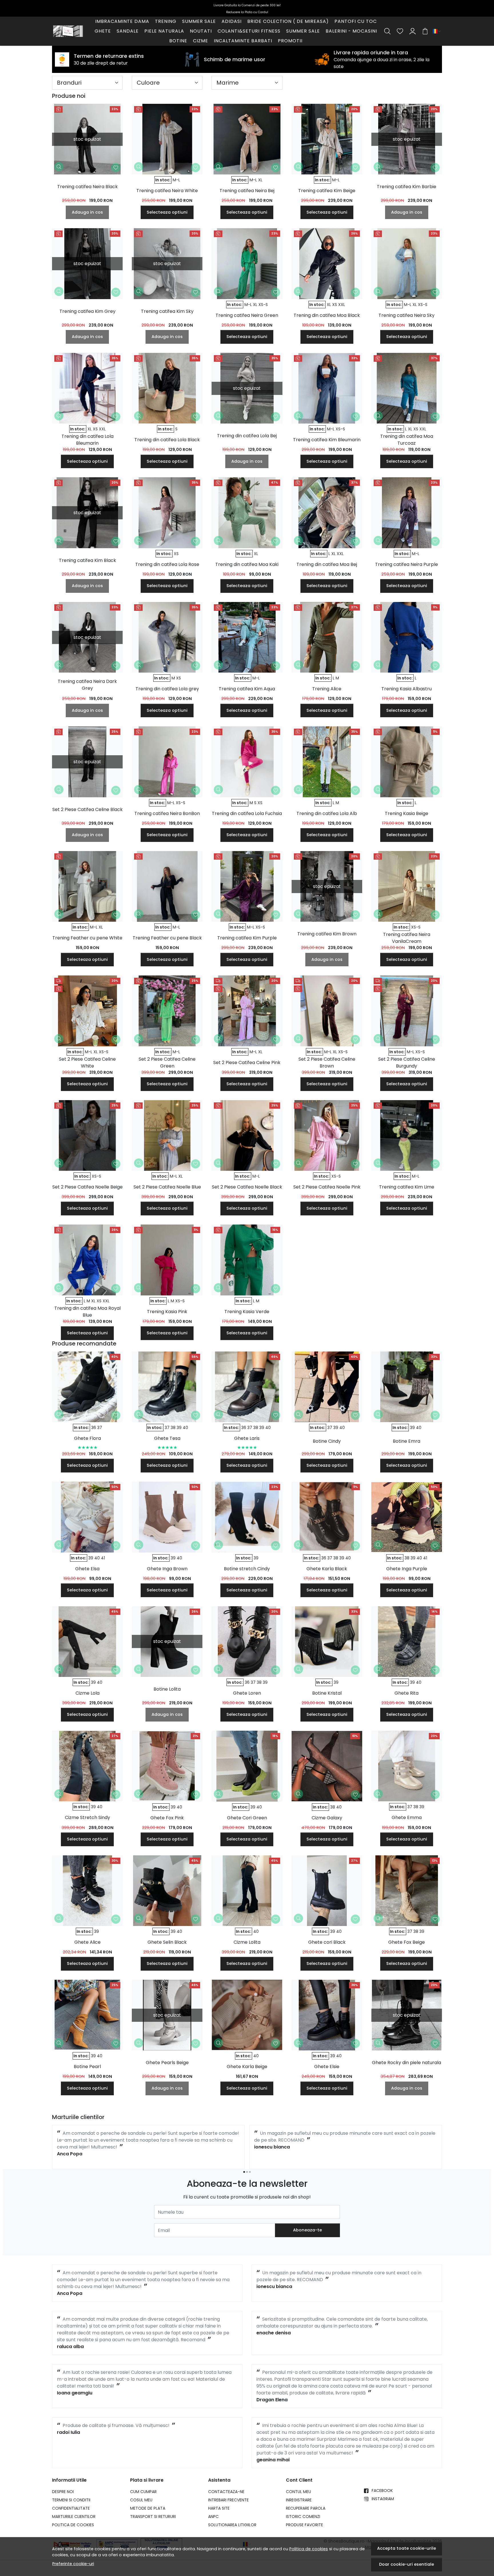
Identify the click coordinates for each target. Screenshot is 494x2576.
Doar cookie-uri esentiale (407, 2564)
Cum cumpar (143, 2492)
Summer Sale (199, 21)
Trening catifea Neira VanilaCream (407, 938)
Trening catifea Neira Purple (407, 564)
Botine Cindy (327, 1441)
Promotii (290, 41)
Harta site (219, 2508)
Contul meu (298, 2492)
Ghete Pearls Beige (167, 2063)
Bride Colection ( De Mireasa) (288, 21)
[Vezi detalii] (59, 167)
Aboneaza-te (307, 2230)
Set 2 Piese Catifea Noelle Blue (167, 1187)
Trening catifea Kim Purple (247, 938)
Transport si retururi (153, 2517)
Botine (178, 41)
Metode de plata (148, 2508)
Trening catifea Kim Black (87, 560)
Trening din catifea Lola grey (167, 689)
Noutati (201, 31)
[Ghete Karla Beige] (247, 2015)
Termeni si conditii (71, 2500)
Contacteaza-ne (226, 2492)
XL (260, 180)
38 (173, 1428)
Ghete (103, 31)
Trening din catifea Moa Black (327, 315)
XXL (342, 305)
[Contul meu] (413, 31)
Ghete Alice (87, 1942)
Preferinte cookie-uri (73, 2564)
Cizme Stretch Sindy (87, 1817)
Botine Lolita (167, 1689)
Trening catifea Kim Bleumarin (327, 440)
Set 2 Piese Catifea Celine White (87, 1063)
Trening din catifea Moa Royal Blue (87, 1312)
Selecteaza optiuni (167, 212)
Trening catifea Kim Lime (407, 1187)
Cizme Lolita (247, 1942)
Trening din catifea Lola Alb (327, 813)
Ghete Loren (247, 1693)
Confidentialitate (71, 2508)
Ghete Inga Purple (407, 1569)
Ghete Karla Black (327, 1569)
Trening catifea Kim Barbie (407, 187)
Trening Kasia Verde (247, 1312)
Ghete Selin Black (167, 1942)
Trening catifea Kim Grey (87, 311)
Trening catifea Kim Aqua (247, 689)
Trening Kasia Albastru (407, 689)
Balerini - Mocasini (351, 31)
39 (179, 1428)
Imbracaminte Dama (122, 21)
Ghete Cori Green (247, 1818)
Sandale (128, 31)
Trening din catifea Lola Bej (247, 436)
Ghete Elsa (87, 1569)
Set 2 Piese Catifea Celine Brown (327, 1063)
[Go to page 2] (247, 2172)
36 (94, 1428)
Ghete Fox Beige (407, 1942)
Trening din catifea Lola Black (167, 440)
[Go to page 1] (244, 2172)
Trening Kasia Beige (407, 813)
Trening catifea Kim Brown (327, 934)
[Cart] (425, 31)
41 (103, 1558)
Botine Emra (407, 1441)
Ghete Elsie (327, 2067)
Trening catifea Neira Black (87, 187)
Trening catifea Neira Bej (247, 191)
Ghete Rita (407, 1693)
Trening (166, 21)
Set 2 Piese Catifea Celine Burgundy (407, 1063)
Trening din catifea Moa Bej (327, 564)
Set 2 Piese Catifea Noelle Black (247, 1187)
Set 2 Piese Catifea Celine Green (167, 1063)
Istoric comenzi (303, 2517)
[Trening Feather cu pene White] (87, 886)
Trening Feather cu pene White (87, 938)
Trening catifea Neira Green (247, 315)
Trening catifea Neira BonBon (167, 813)
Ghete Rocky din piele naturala (407, 2063)
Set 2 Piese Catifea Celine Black (87, 809)
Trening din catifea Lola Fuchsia (247, 813)
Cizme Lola (87, 1693)
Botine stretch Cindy (247, 1569)
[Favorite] (400, 31)
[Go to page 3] (250, 2172)
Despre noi (63, 2492)
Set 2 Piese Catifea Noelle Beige (87, 1187)
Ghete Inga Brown (167, 1569)
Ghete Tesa (167, 1438)
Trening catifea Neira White (167, 191)
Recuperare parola (306, 2508)
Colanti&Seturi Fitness (249, 31)
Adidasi (232, 21)
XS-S (263, 305)
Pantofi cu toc (356, 21)
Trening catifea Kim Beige (327, 191)
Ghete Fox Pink (167, 1818)
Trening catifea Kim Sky (167, 311)
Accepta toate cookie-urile (407, 2548)
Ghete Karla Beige (247, 2067)
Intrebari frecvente (228, 2500)
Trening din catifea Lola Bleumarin (87, 440)
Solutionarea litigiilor (232, 2525)
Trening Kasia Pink (167, 1312)
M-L (176, 180)
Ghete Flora (87, 1438)
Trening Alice (327, 689)
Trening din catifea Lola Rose (167, 564)
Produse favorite (304, 2525)
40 (185, 1428)
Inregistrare (299, 2500)
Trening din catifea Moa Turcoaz (407, 440)
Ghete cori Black (327, 1942)
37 (100, 1428)
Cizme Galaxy (327, 1818)
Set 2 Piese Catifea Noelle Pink (327, 1187)
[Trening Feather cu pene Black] (167, 886)
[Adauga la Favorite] (116, 168)
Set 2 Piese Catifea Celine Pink (247, 1063)
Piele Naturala (164, 31)
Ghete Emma (407, 1817)
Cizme (201, 41)
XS (335, 305)
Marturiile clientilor (74, 2517)
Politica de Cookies (73, 2525)
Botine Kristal (327, 1693)
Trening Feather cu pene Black (167, 938)
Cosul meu (141, 2500)
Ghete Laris (247, 1438)
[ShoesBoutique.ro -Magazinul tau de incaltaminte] (68, 31)
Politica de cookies (309, 2549)
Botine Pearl (87, 2067)
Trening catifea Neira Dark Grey (87, 685)
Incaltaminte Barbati (243, 41)
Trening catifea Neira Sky (407, 315)
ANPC (213, 2517)
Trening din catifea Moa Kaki (247, 564)
